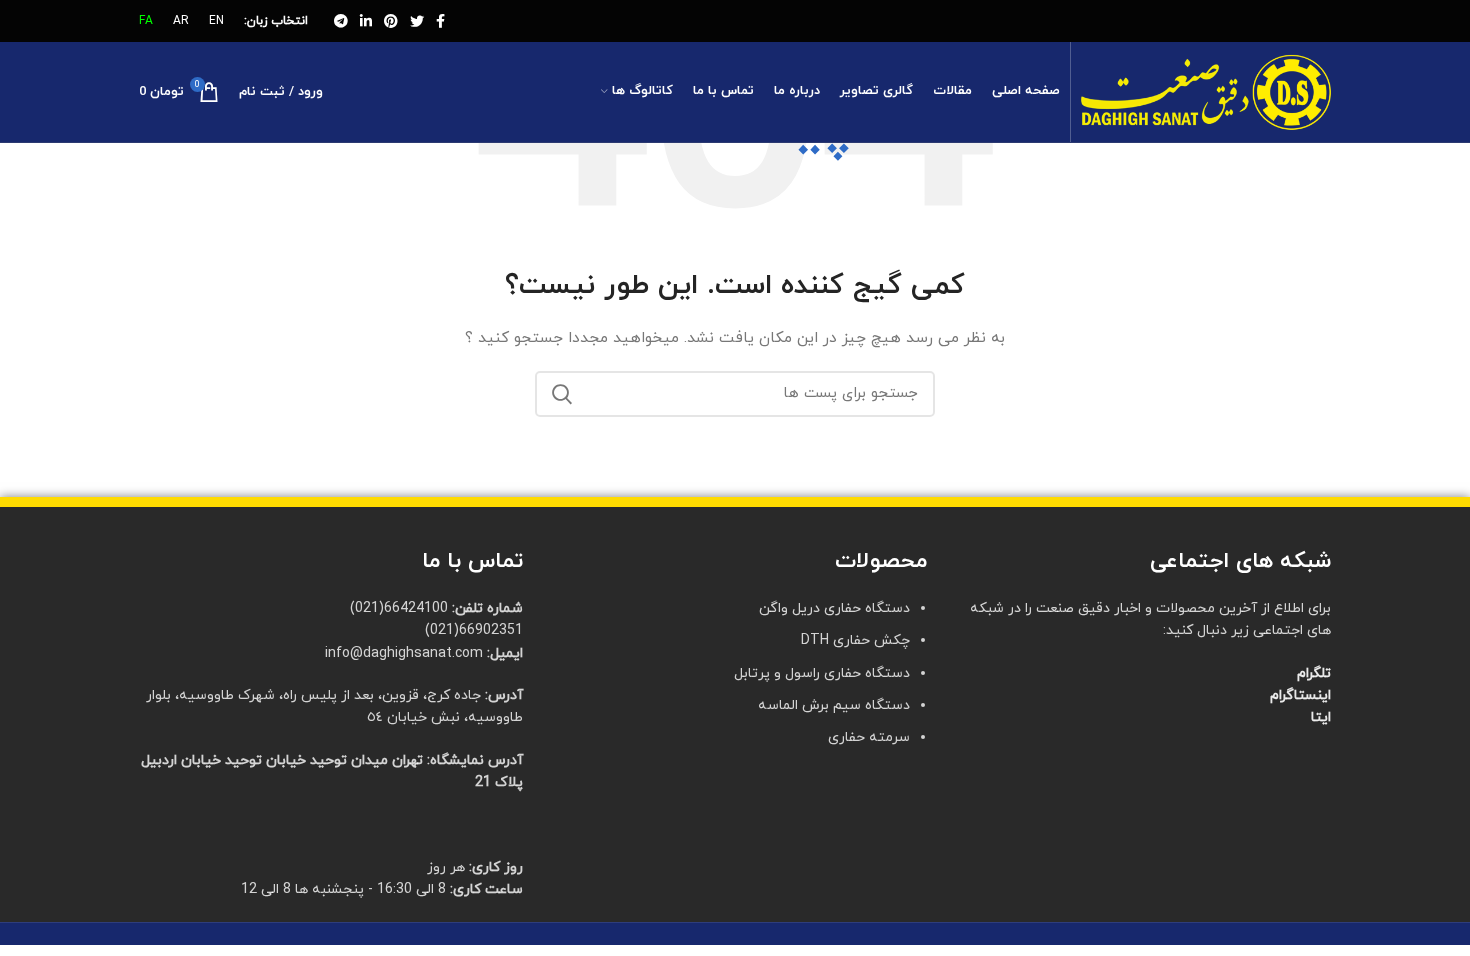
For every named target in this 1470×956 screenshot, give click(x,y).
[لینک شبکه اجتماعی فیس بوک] (440, 21)
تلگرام (1314, 673)
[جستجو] (562, 394)
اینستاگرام (1300, 695)
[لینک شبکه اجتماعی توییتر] (417, 21)
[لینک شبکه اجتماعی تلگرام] (341, 21)
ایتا (1321, 717)
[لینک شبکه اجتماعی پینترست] (391, 21)
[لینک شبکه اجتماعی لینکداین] (366, 21)
